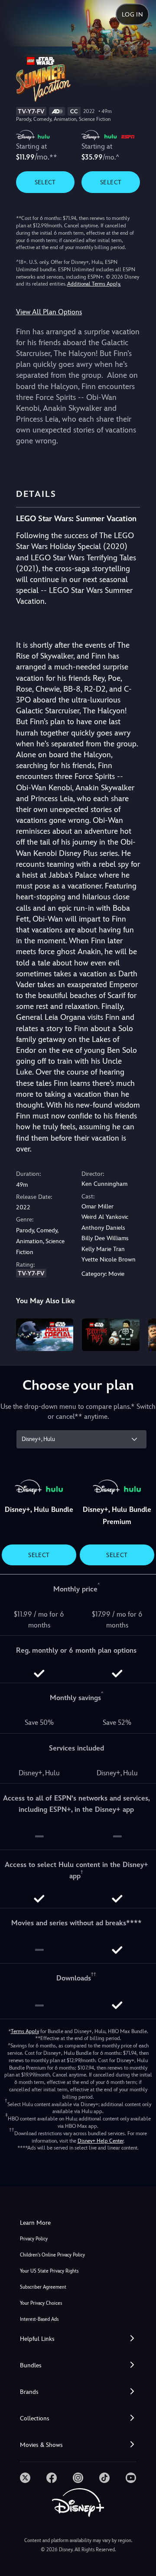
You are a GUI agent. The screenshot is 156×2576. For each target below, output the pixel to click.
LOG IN (132, 14)
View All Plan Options (49, 312)
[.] (25, 2478)
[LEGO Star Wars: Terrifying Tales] (111, 1335)
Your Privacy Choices (41, 2303)
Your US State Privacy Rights (49, 2271)
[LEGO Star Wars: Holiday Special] (45, 1335)
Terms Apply (25, 2031)
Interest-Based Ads (39, 2319)
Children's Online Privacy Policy (52, 2255)
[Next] (141, 1333)
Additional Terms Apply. (94, 284)
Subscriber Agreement (43, 2287)
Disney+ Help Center (101, 2141)
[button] (78, 2339)
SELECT (45, 182)
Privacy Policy (34, 2239)
